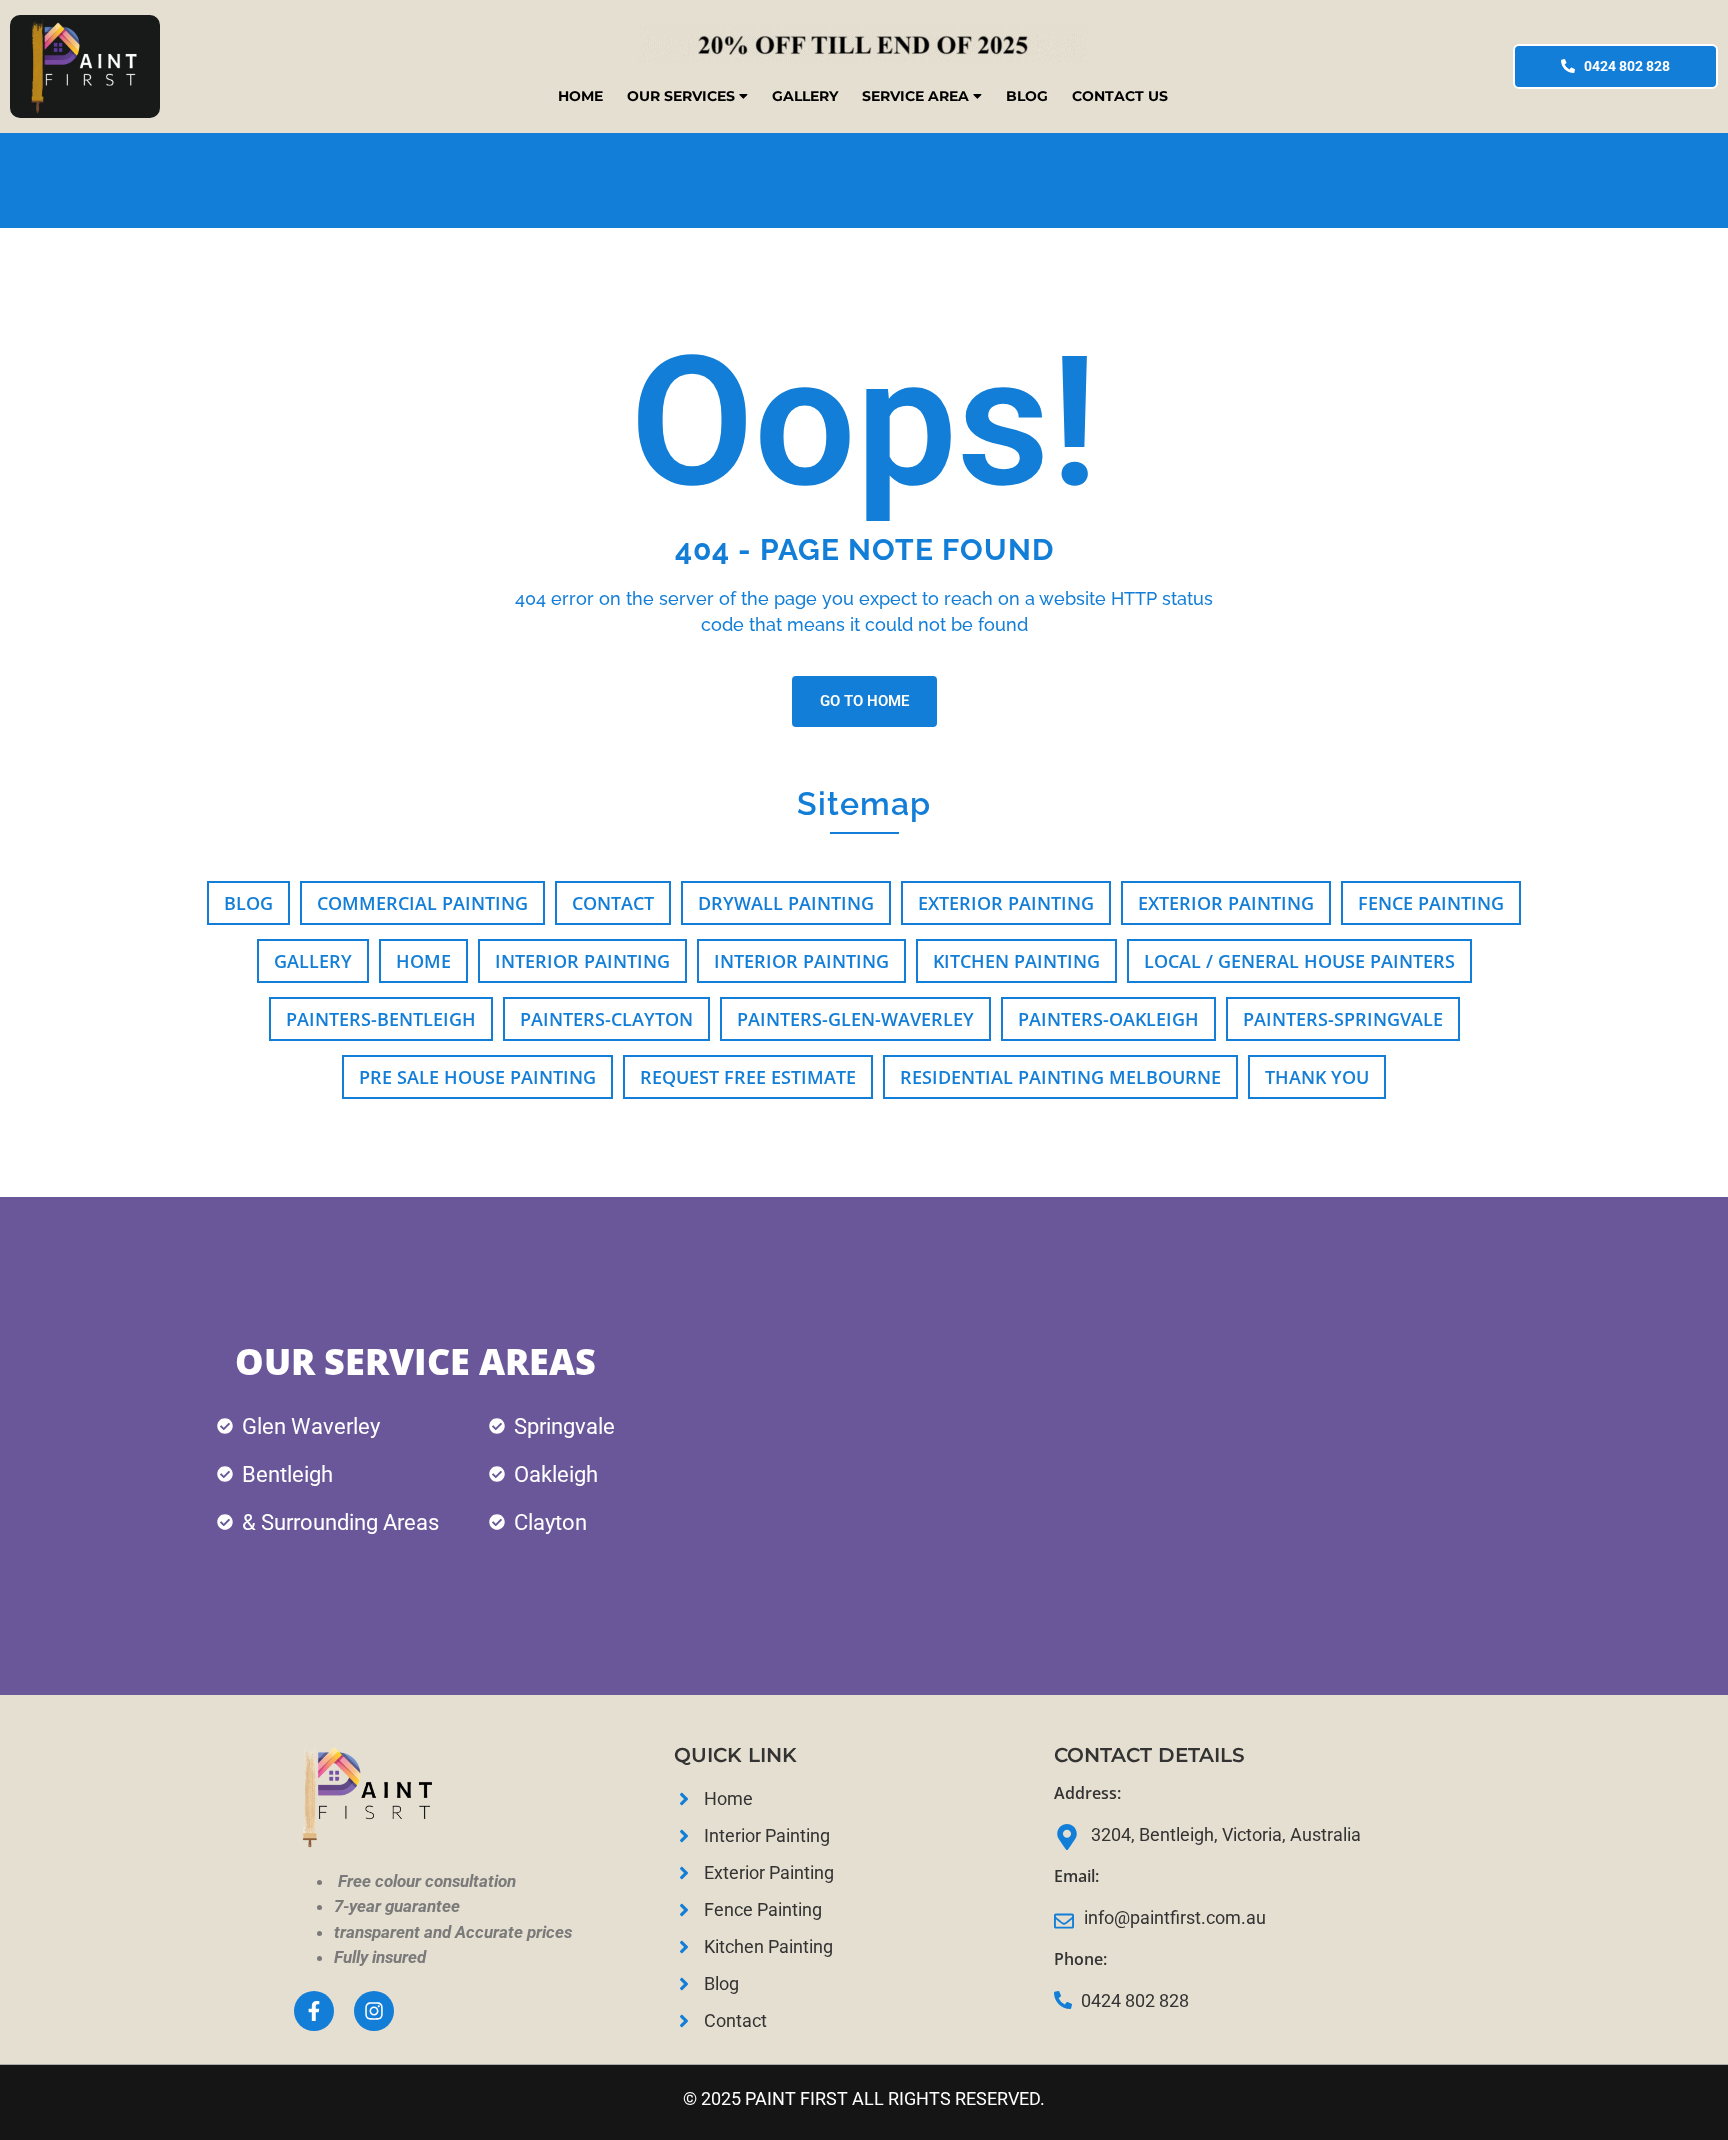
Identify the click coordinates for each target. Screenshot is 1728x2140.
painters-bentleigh (381, 1019)
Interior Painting (582, 961)
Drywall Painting (786, 903)
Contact (613, 903)
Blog (1027, 96)
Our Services (681, 96)
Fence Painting (1431, 903)
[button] (687, 96)
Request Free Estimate (748, 1077)
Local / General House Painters (1299, 961)
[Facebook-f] (314, 2011)
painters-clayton (606, 1019)
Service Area (915, 96)
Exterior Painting (1006, 903)
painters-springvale (1343, 1019)
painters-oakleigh (1108, 1019)
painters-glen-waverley (855, 1019)
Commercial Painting (422, 903)
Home (580, 96)
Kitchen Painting (1016, 961)
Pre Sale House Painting (477, 1077)
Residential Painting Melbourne (1060, 1077)
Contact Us (1120, 96)
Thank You (1317, 1077)
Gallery (805, 96)
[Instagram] (374, 2011)
